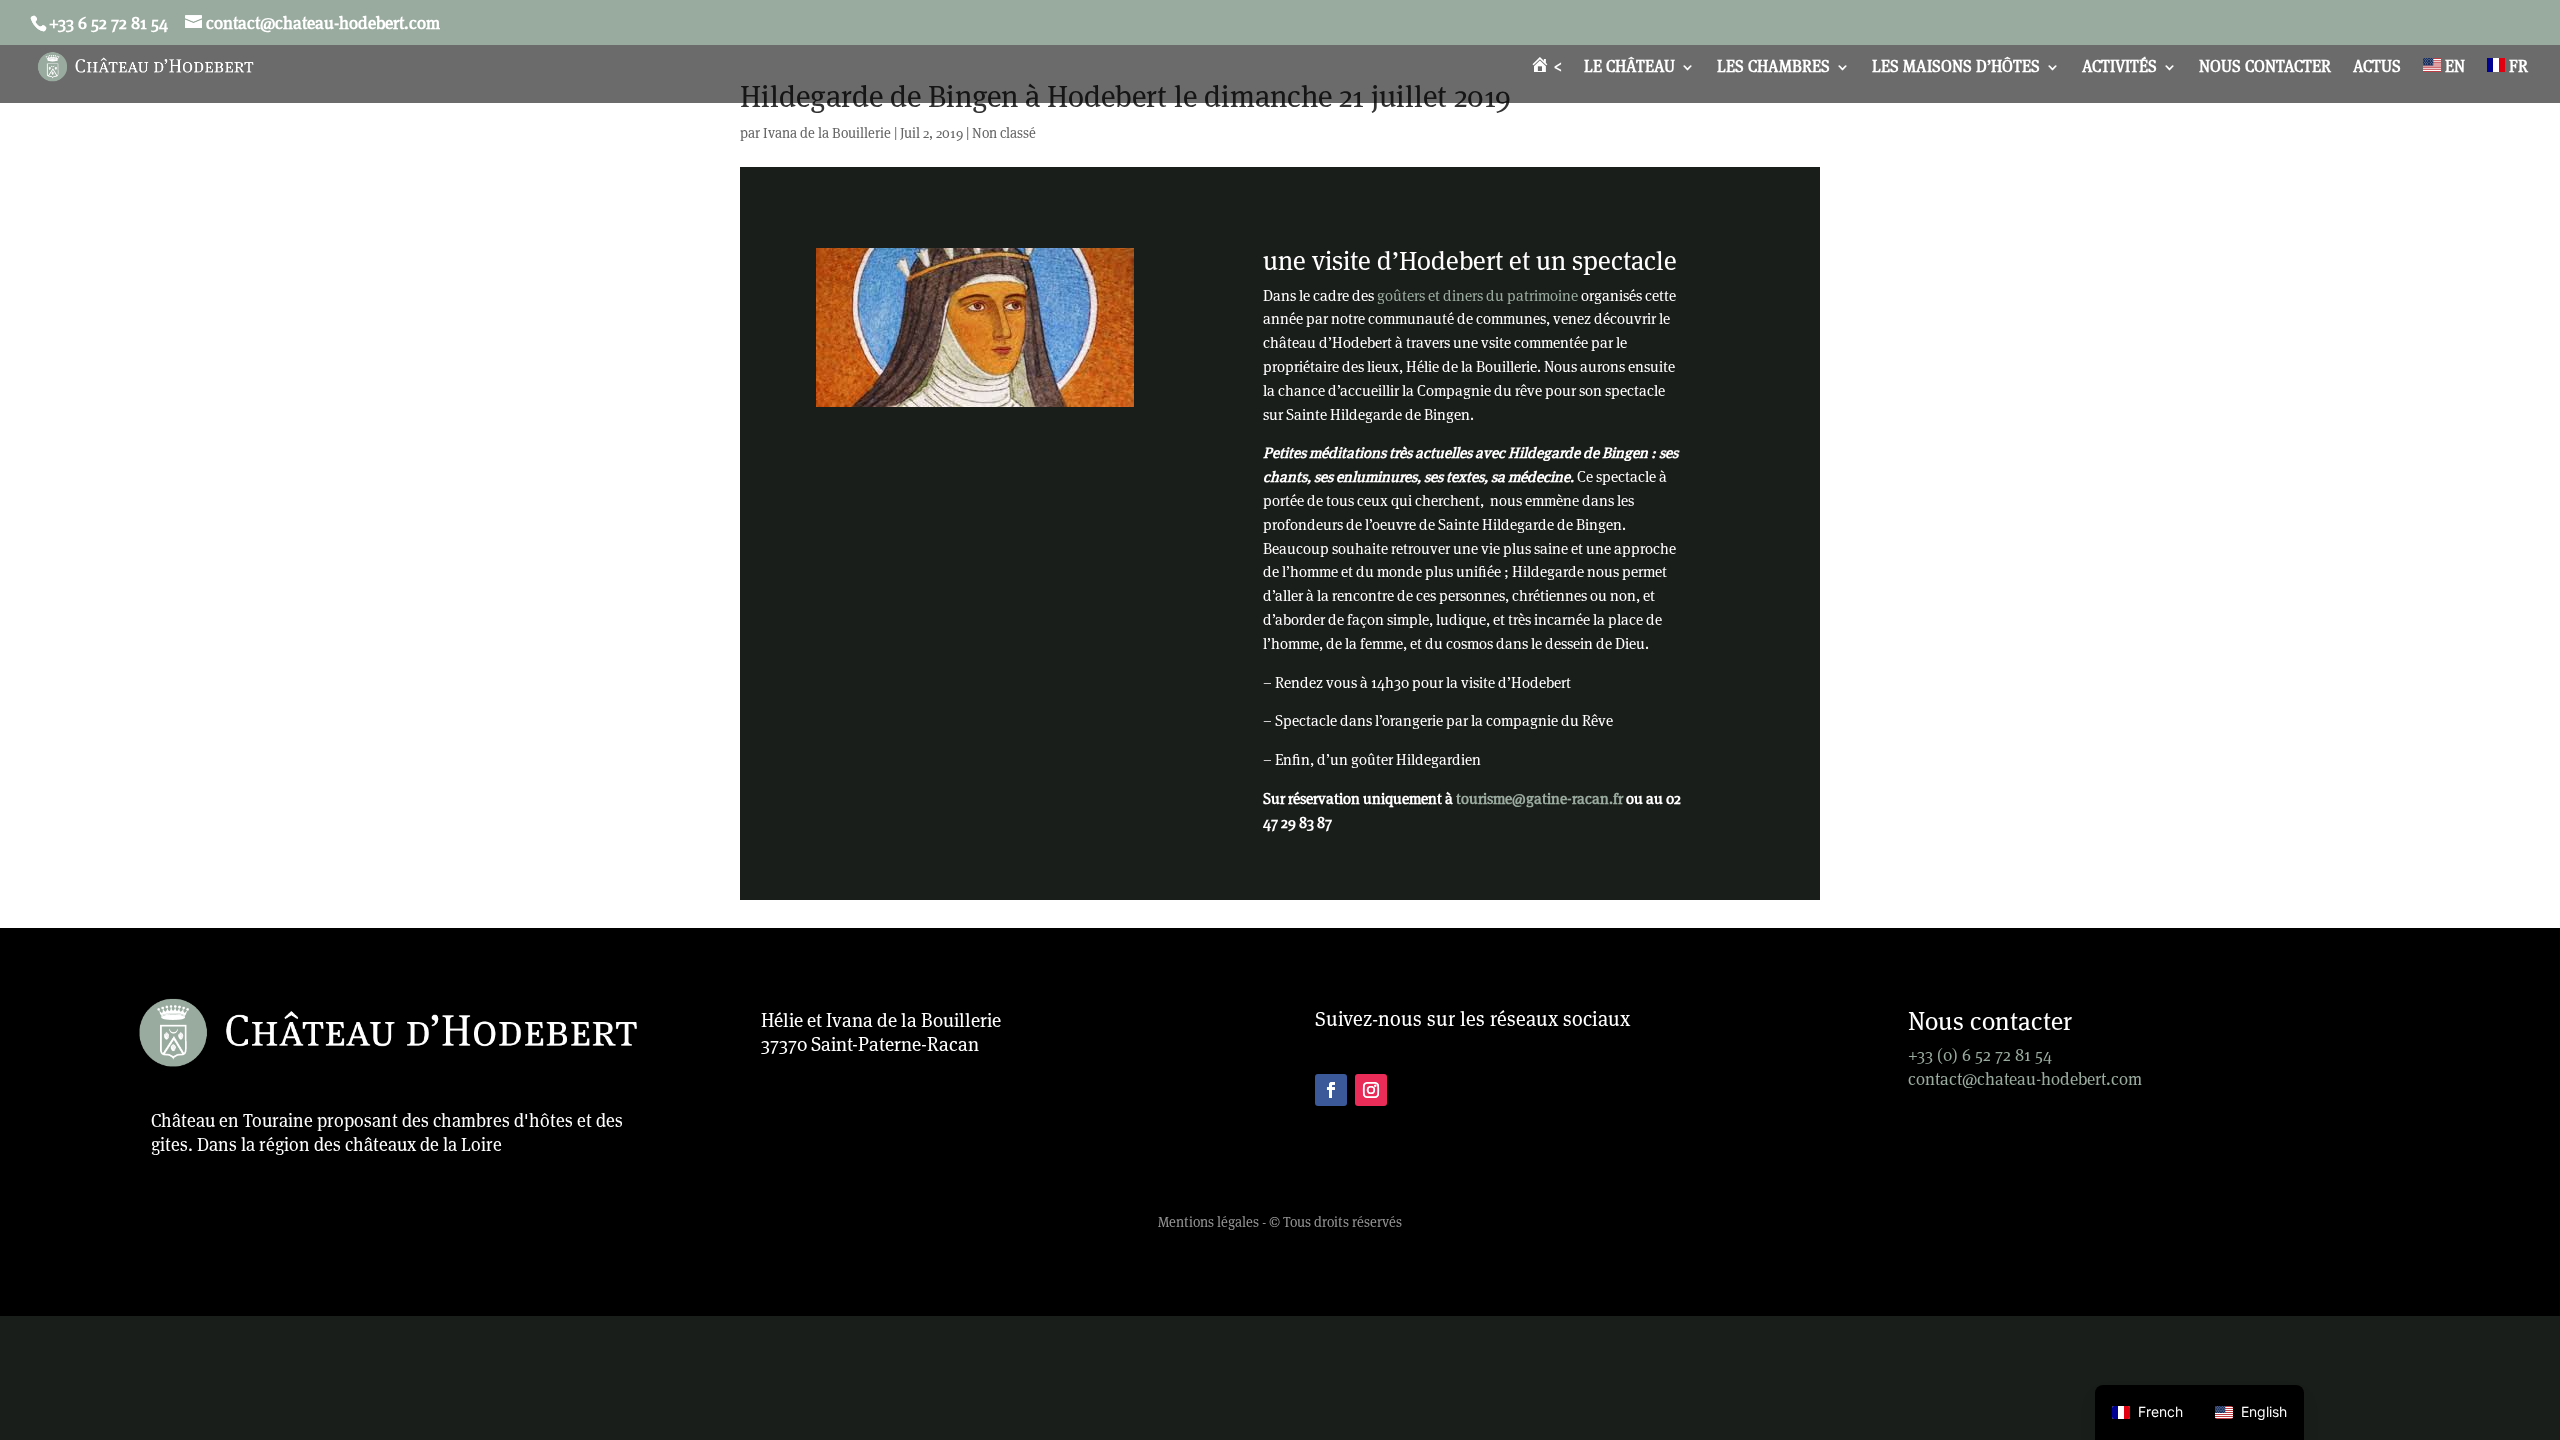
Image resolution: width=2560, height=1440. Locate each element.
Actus (2377, 68)
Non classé (1004, 133)
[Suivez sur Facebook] (1331, 1090)
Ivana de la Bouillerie (827, 133)
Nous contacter (2265, 68)
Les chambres (1773, 68)
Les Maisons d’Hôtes (1956, 68)
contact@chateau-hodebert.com (2025, 1079)
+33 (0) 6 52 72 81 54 (1980, 1055)
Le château (1629, 68)
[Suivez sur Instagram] (1371, 1090)
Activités (2119, 68)
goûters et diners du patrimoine (1477, 295)
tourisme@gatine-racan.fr (1539, 798)
